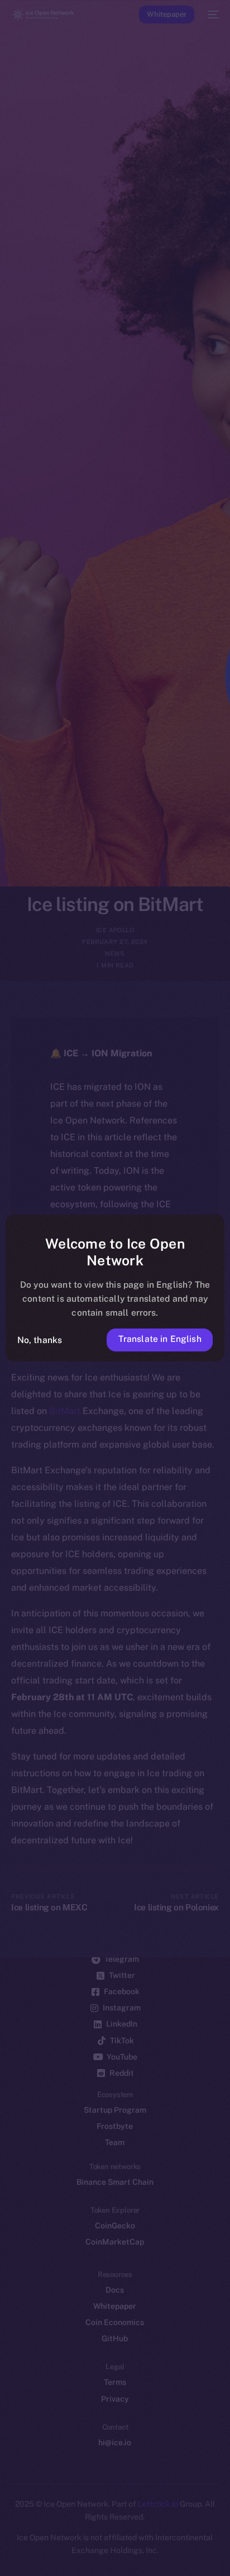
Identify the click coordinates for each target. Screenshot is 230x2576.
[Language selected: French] (104, 2554)
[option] (6, 2541)
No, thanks (40, 1340)
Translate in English (160, 1339)
